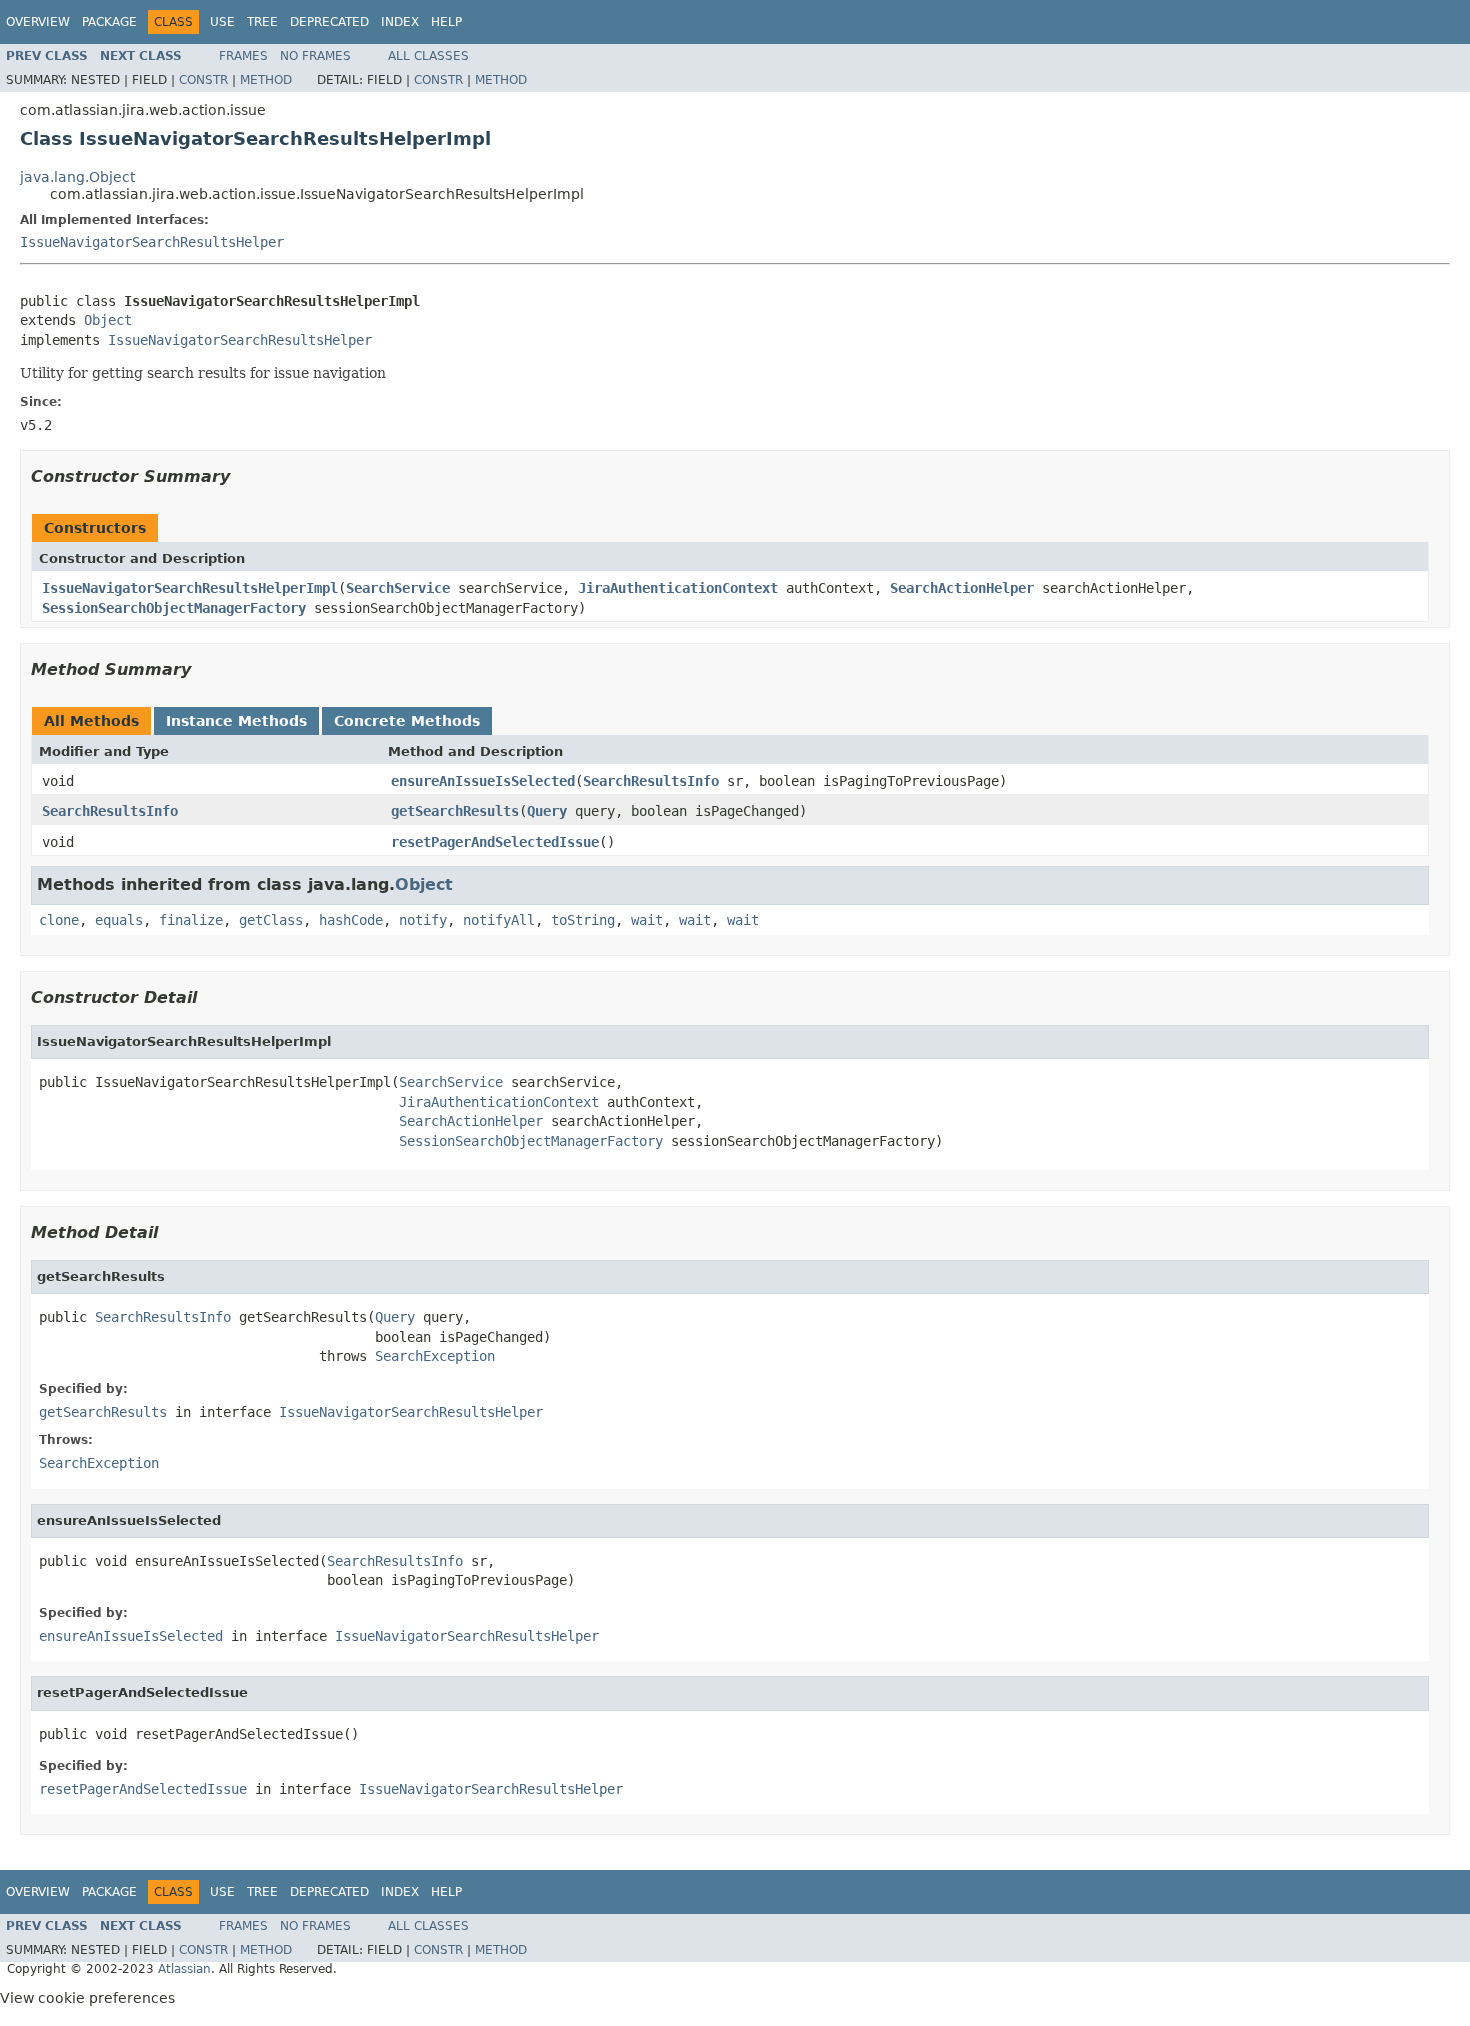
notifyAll (499, 920)
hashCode (351, 920)
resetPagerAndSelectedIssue (495, 842)
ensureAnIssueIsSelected (483, 781)
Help (446, 22)
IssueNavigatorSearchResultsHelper (152, 242)
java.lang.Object (77, 177)
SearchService (398, 588)
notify (423, 920)
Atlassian (184, 1969)
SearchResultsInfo (651, 781)
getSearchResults (455, 811)
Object (108, 320)
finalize (191, 920)
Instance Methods (236, 721)
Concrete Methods (407, 721)
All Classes (428, 56)
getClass (271, 920)
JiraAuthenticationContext (678, 588)
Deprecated (329, 22)
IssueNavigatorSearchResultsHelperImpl (190, 588)
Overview (38, 22)
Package (109, 22)
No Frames (315, 56)
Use (222, 22)
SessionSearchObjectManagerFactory (174, 608)
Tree (262, 22)
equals (119, 920)
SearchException (435, 1356)
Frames (243, 56)
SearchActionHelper (962, 588)
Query (547, 811)
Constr (203, 80)
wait (647, 920)
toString (583, 920)
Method (266, 80)
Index (400, 22)
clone (59, 920)
